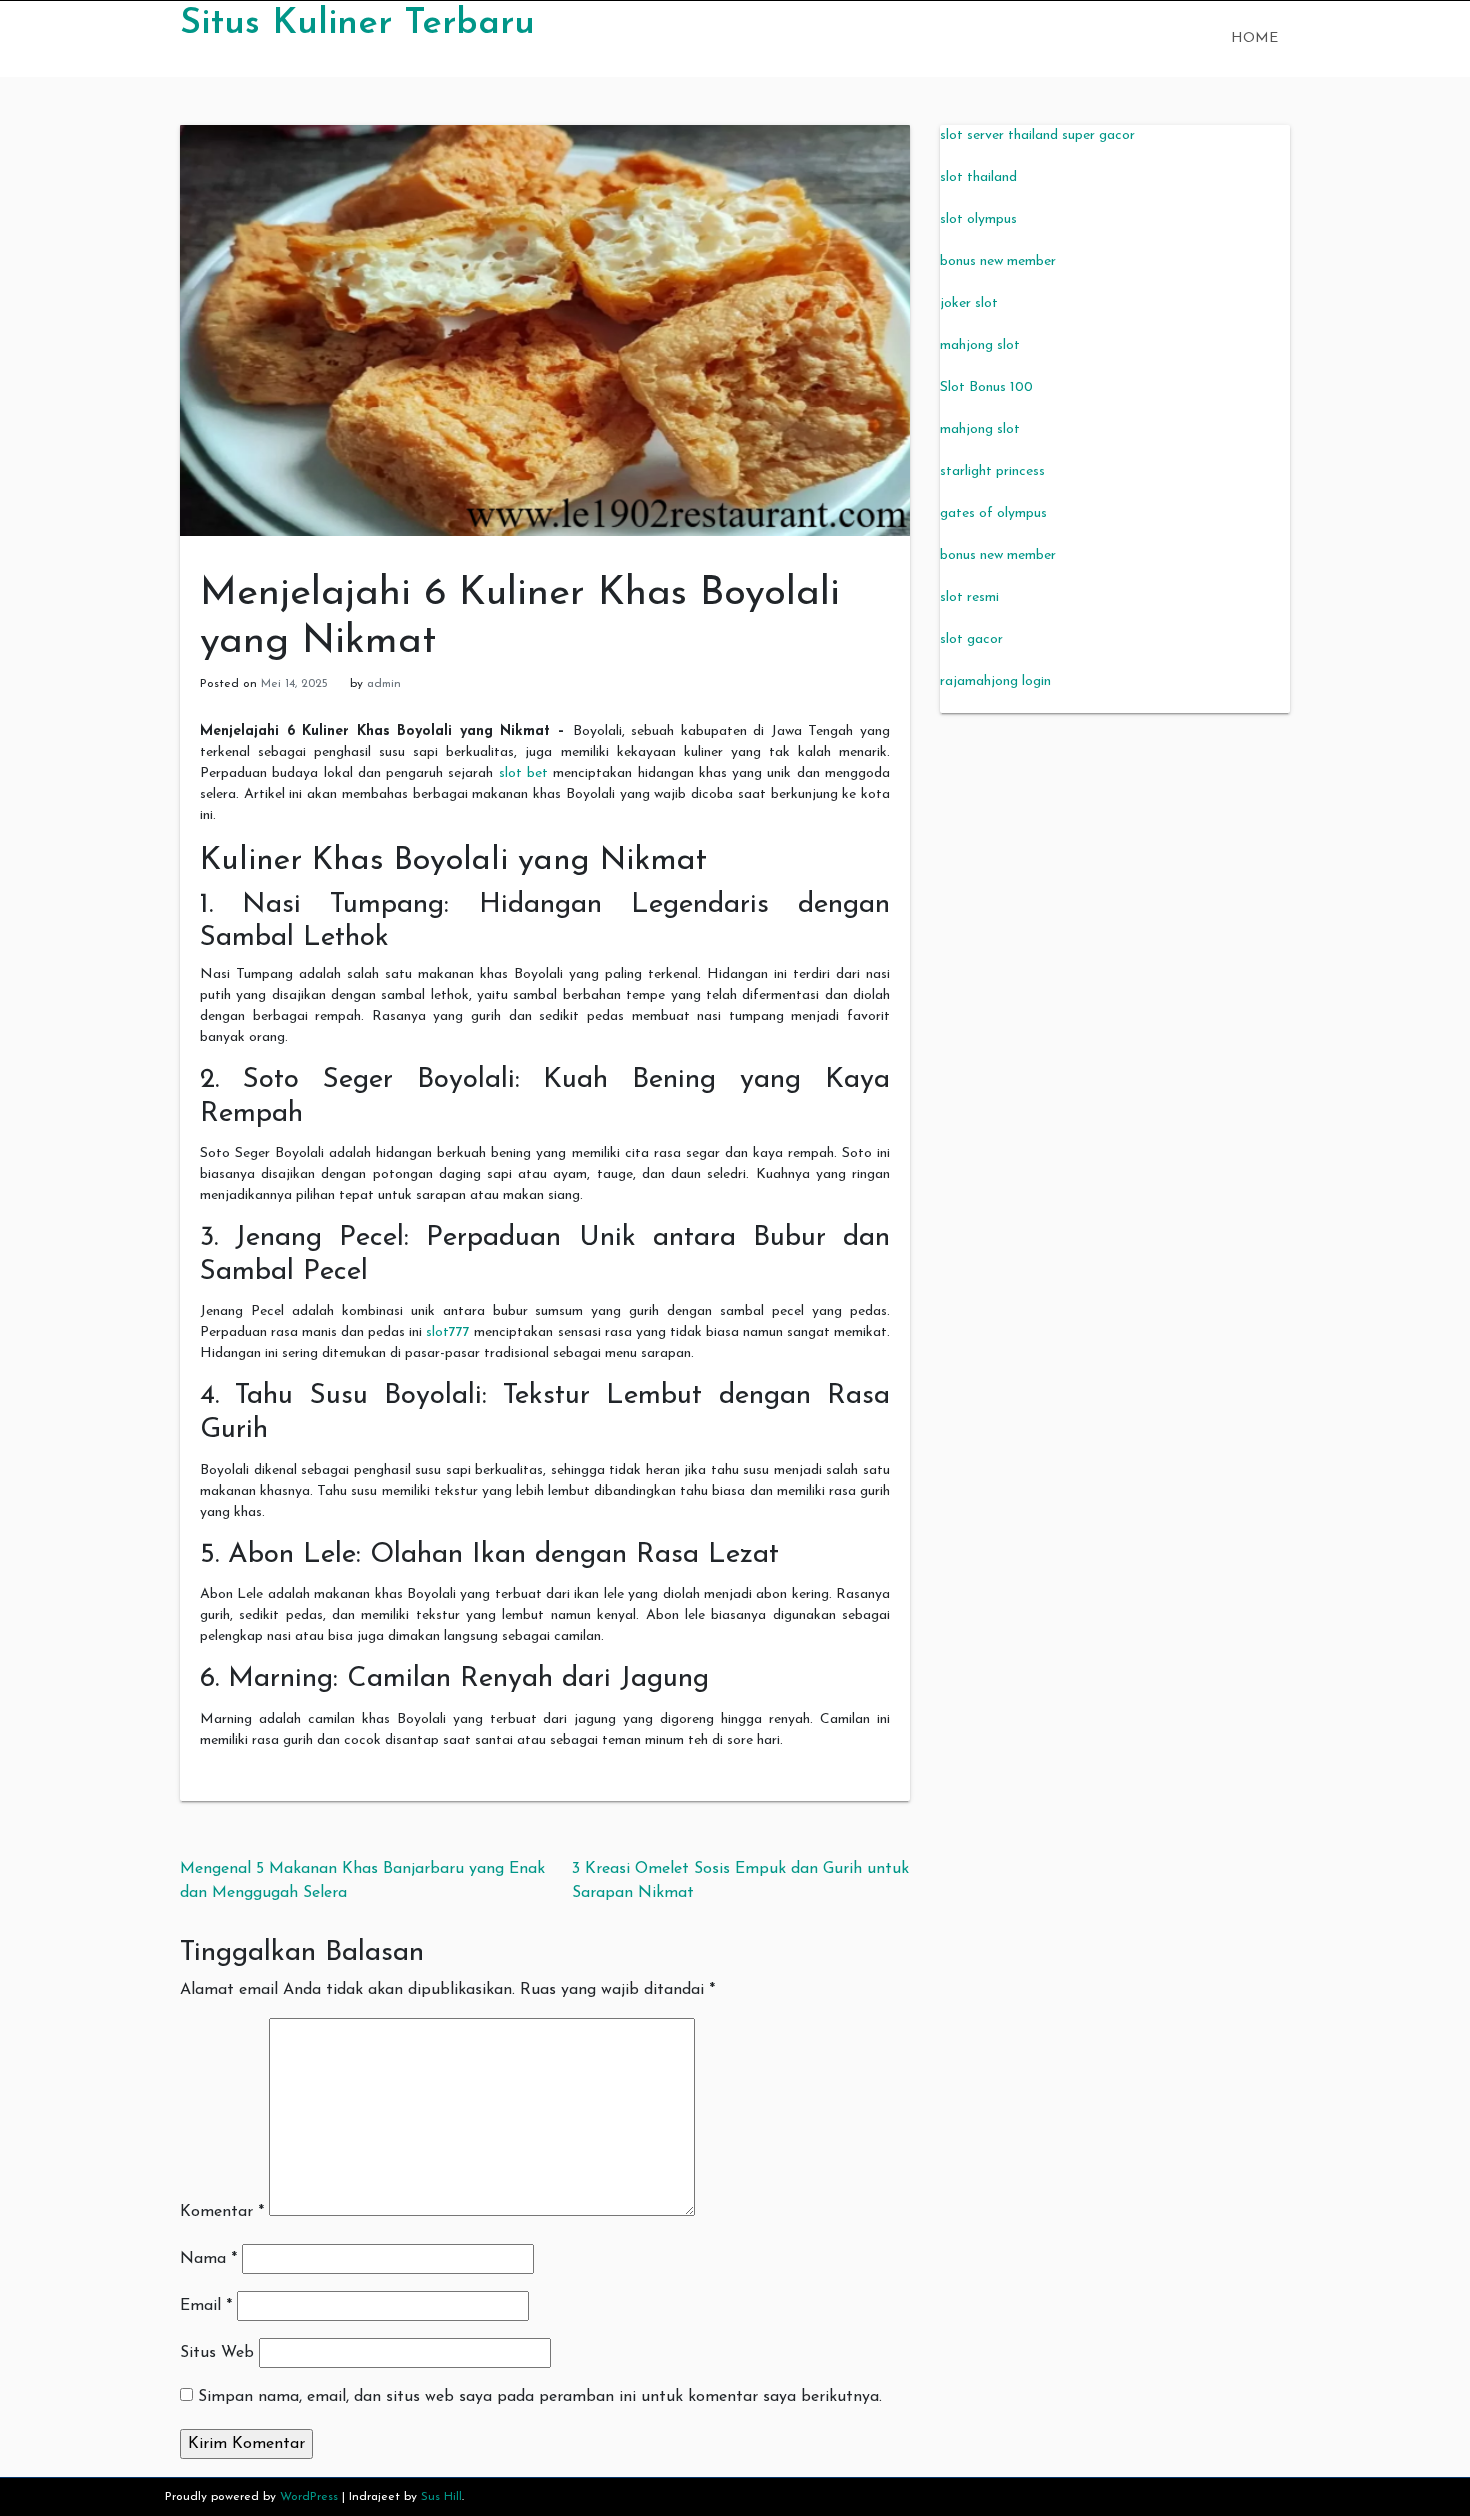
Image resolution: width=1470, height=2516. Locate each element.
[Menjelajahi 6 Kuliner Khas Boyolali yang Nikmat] (545, 329)
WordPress (309, 2497)
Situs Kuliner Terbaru (357, 24)
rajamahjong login (995, 681)
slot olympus (978, 219)
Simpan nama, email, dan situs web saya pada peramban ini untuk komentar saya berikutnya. (540, 2397)
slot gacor (971, 639)
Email (206, 2306)
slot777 (448, 1332)
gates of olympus (993, 513)
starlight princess (992, 471)
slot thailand (978, 177)
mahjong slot (980, 345)
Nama (208, 2259)
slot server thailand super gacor (1037, 135)
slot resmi (969, 597)
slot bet (523, 773)
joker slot (969, 303)
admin (384, 684)
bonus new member (998, 261)
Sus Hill (441, 2497)
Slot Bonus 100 (986, 387)
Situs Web (217, 2353)
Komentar (222, 2212)
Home (1254, 38)
